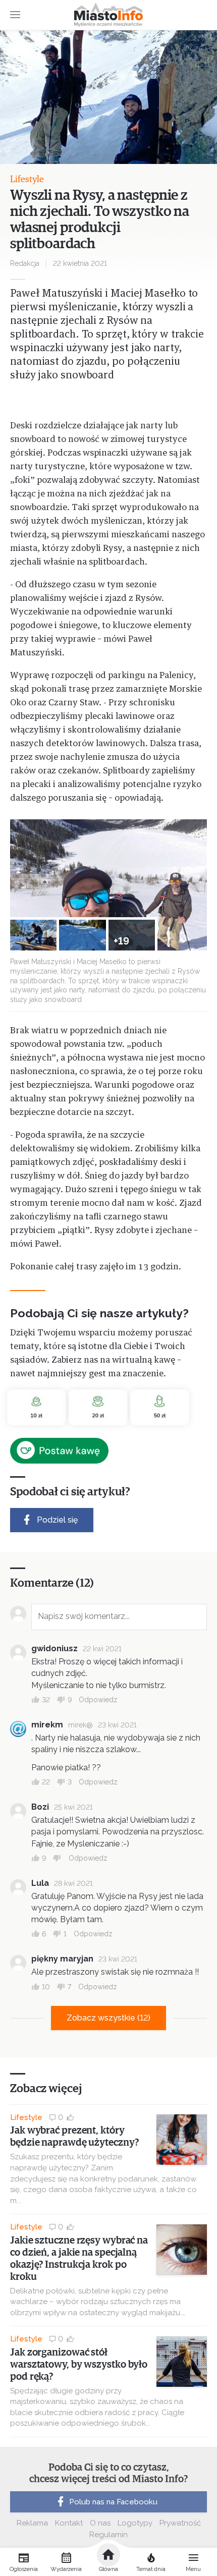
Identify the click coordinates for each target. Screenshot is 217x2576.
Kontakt (69, 2523)
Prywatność (180, 2523)
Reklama (32, 2523)
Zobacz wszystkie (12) (108, 2018)
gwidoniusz (55, 1648)
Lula (40, 1883)
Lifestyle (27, 180)
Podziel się (57, 1520)
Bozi (40, 1807)
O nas (100, 2523)
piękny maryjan (62, 1959)
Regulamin (108, 2535)
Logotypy (135, 2523)
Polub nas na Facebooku (113, 2502)
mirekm (47, 1725)
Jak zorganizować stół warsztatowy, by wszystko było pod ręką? (79, 2365)
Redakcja (25, 263)
